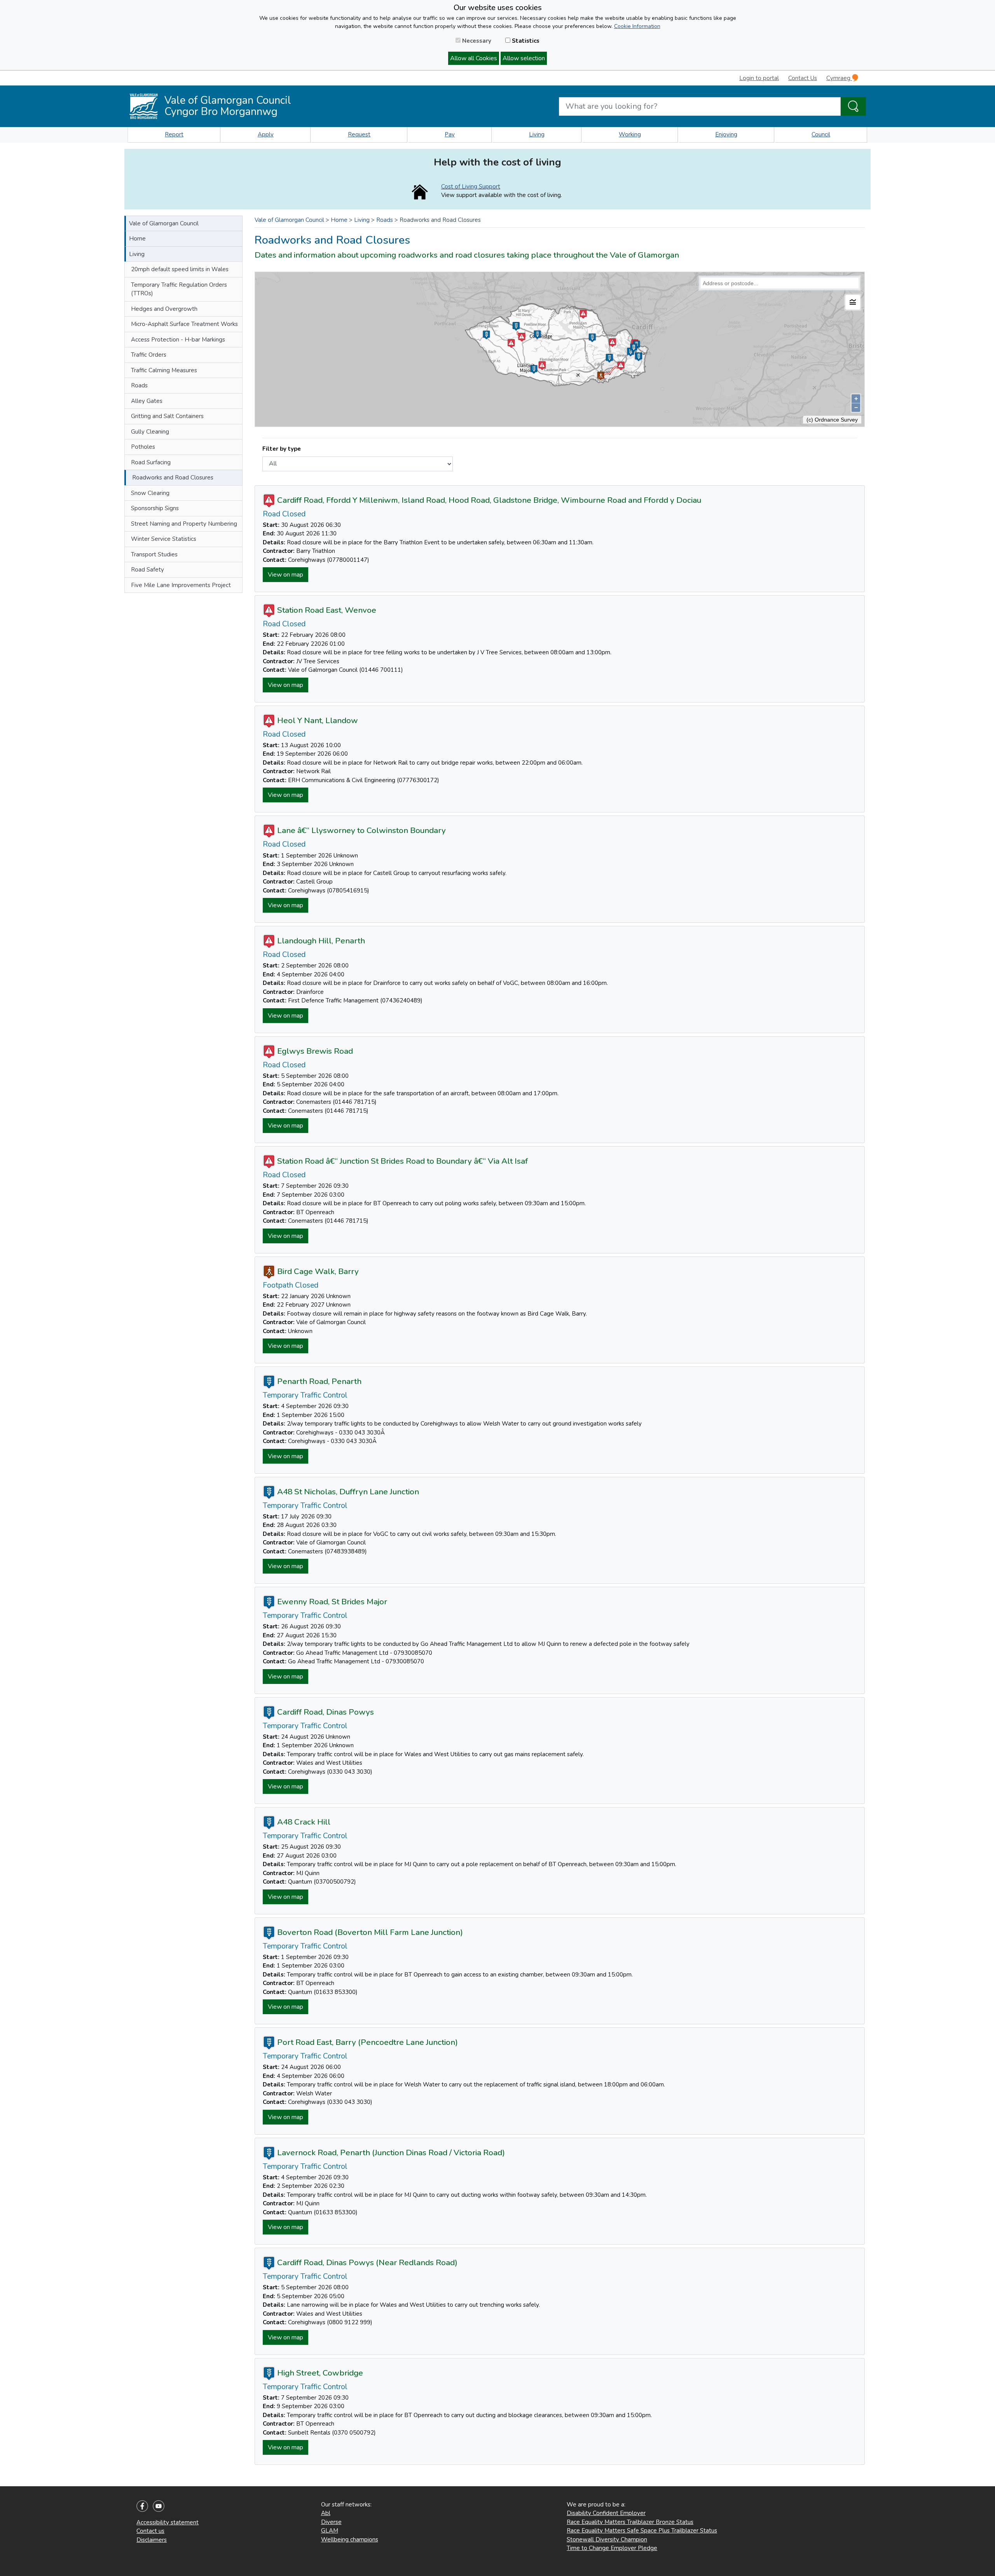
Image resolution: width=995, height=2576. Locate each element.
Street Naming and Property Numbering (184, 524)
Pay (450, 134)
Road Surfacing (151, 462)
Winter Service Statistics (164, 539)
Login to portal (759, 78)
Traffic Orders (149, 355)
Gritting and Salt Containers (167, 416)
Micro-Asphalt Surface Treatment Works (184, 324)
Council (821, 134)
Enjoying (726, 134)
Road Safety (148, 570)
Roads (139, 385)
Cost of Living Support (471, 186)
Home (137, 239)
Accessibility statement (168, 2522)
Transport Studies (154, 554)
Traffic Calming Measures (164, 370)
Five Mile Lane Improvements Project (181, 585)
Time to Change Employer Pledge (612, 2548)
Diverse (331, 2522)
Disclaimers (152, 2540)
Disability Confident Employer (606, 2513)
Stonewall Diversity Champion (607, 2539)
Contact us (150, 2531)
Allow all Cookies (474, 58)
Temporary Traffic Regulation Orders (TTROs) (179, 289)
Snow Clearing (150, 493)
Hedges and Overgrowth (164, 309)
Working (630, 134)
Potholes (143, 447)
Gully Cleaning (150, 432)
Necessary (476, 41)
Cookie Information (637, 26)
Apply (266, 134)
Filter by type (282, 449)
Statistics (525, 41)
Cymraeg (839, 78)
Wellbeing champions (350, 2539)
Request (359, 134)
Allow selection (524, 58)
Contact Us (803, 78)
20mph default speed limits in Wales (180, 269)
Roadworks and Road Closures (173, 478)
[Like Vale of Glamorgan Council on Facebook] (142, 2506)
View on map (285, 575)
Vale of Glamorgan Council (164, 223)
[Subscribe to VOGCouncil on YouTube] (159, 2506)
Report (174, 134)
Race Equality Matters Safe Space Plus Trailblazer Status (642, 2531)
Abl (326, 2513)
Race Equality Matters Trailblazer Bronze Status (630, 2522)
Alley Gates (147, 401)
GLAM (330, 2531)
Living (537, 134)
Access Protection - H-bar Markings (178, 340)
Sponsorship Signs (155, 508)
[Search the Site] (853, 106)
